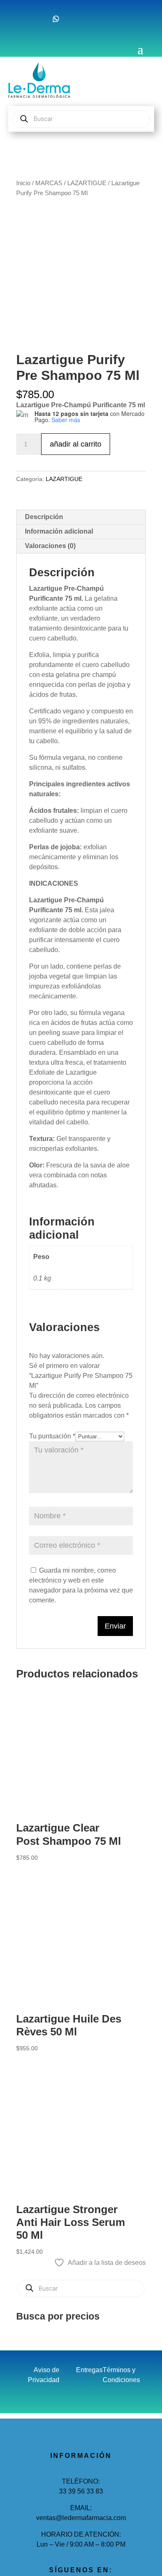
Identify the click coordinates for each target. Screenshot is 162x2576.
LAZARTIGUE (87, 183)
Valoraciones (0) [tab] (50, 546)
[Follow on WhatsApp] (56, 19)
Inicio (23, 183)
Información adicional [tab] (59, 531)
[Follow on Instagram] (39, 19)
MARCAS (49, 183)
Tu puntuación (52, 1436)
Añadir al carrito (76, 444)
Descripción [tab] (44, 517)
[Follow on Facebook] (23, 19)
